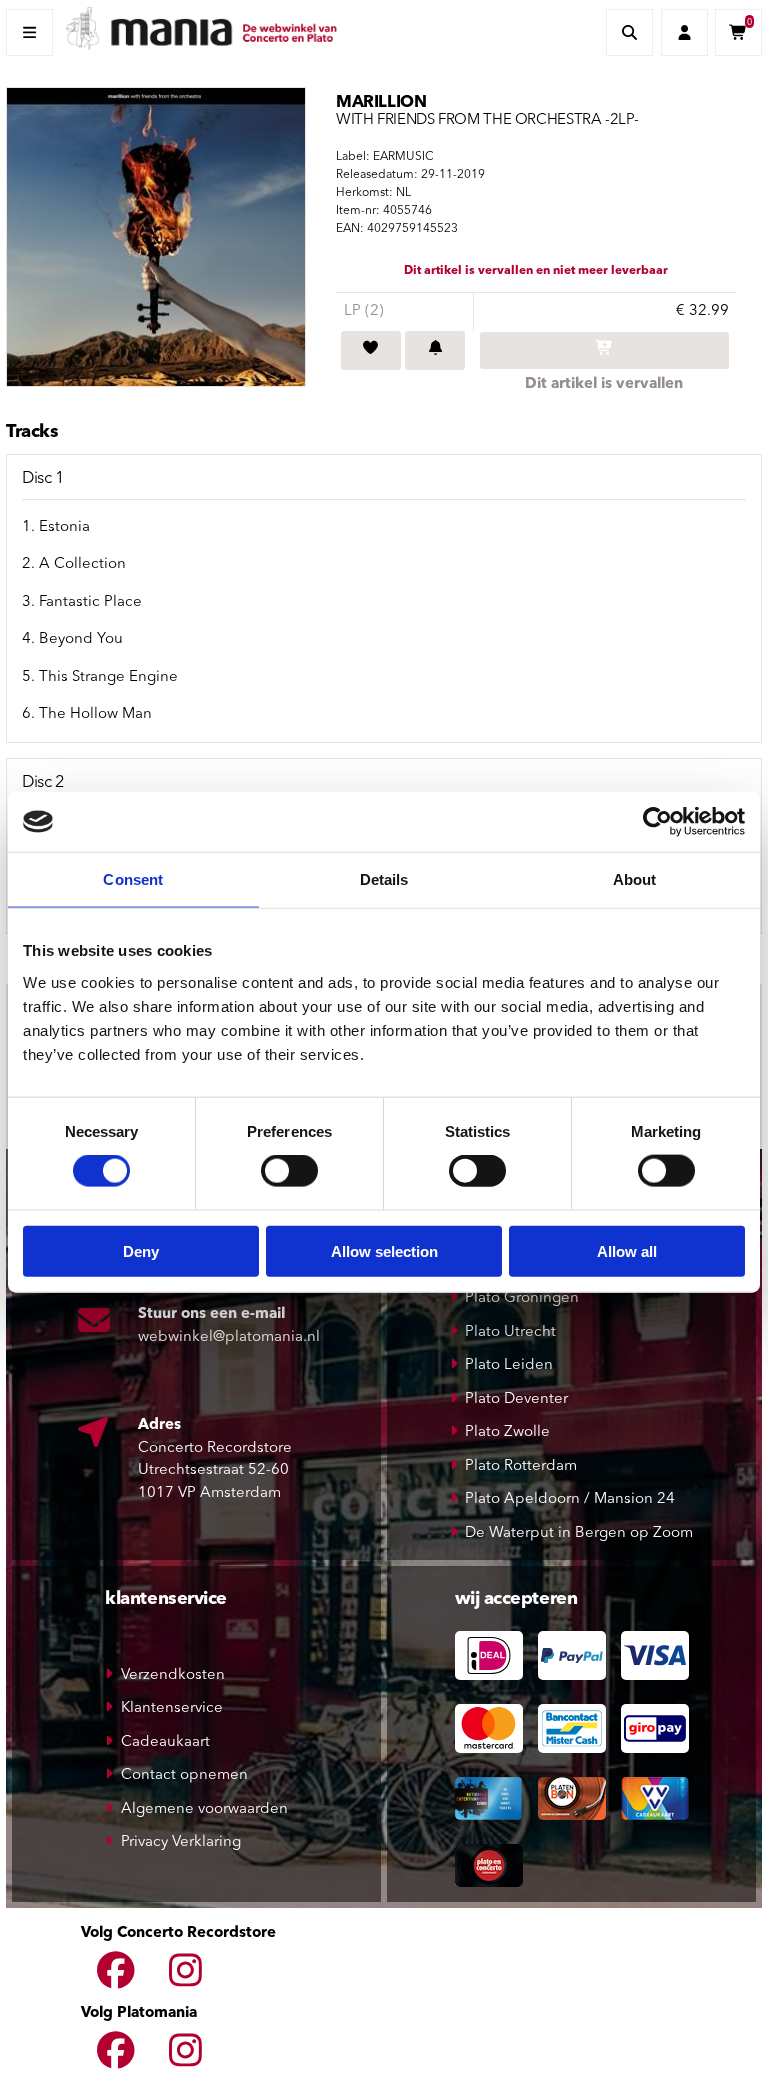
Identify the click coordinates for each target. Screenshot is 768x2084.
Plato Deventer (516, 1399)
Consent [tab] (133, 879)
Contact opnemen (184, 1775)
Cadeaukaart (165, 1742)
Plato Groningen (522, 1298)
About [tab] (635, 879)
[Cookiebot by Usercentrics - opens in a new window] (657, 822)
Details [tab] (384, 879)
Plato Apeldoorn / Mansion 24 (570, 1499)
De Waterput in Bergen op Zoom (579, 1533)
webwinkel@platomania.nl (229, 1337)
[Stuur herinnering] (435, 351)
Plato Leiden (509, 1365)
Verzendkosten (173, 1675)
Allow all (627, 1250)
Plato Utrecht (510, 1332)
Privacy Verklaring (181, 1842)
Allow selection (384, 1250)
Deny (141, 1250)
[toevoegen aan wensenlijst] (371, 351)
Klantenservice (172, 1708)
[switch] (289, 1171)
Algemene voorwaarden (204, 1809)
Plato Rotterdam (521, 1466)
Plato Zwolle (507, 1432)
